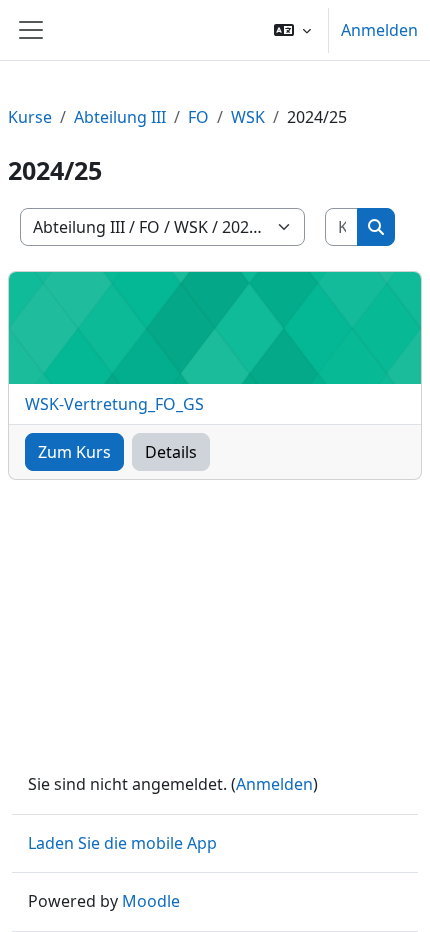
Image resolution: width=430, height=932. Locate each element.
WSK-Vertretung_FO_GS (114, 404)
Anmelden (379, 30)
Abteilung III (120, 117)
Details (171, 452)
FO (198, 117)
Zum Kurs (74, 452)
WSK (248, 117)
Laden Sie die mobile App (122, 843)
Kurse (30, 117)
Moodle (151, 901)
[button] (292, 30)
